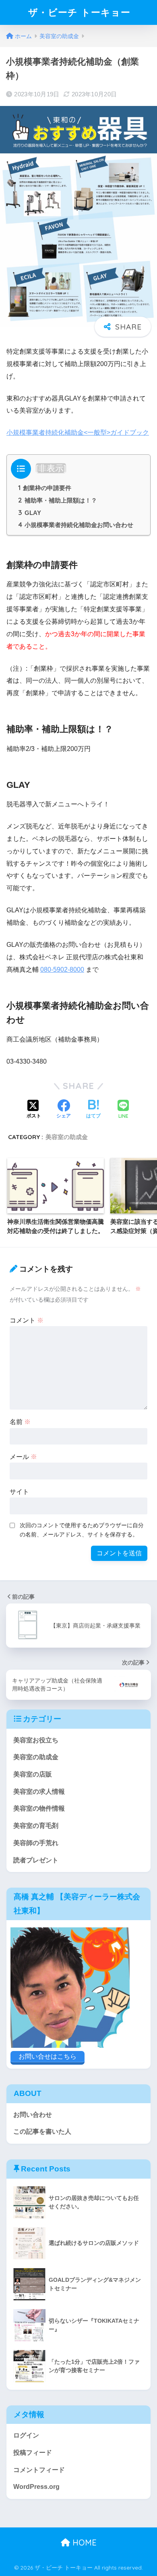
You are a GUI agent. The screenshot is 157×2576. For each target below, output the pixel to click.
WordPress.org (36, 2487)
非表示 (51, 468)
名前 (20, 1422)
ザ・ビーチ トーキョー (79, 12)
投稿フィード (33, 2453)
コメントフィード (39, 2470)
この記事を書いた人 (42, 2131)
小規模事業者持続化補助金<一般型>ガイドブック (78, 432)
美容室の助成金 (67, 1137)
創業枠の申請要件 (45, 488)
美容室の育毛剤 (36, 1826)
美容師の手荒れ (36, 1843)
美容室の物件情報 (39, 1808)
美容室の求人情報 (39, 1792)
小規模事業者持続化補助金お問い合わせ (76, 525)
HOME (83, 2542)
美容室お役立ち (36, 1740)
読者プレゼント (36, 1860)
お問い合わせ (33, 2115)
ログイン (26, 2435)
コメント (27, 1320)
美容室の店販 (33, 1774)
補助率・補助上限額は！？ (58, 500)
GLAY (30, 513)
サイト (19, 1492)
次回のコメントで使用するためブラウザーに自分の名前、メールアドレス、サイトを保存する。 (82, 1530)
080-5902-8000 (62, 970)
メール (23, 1457)
